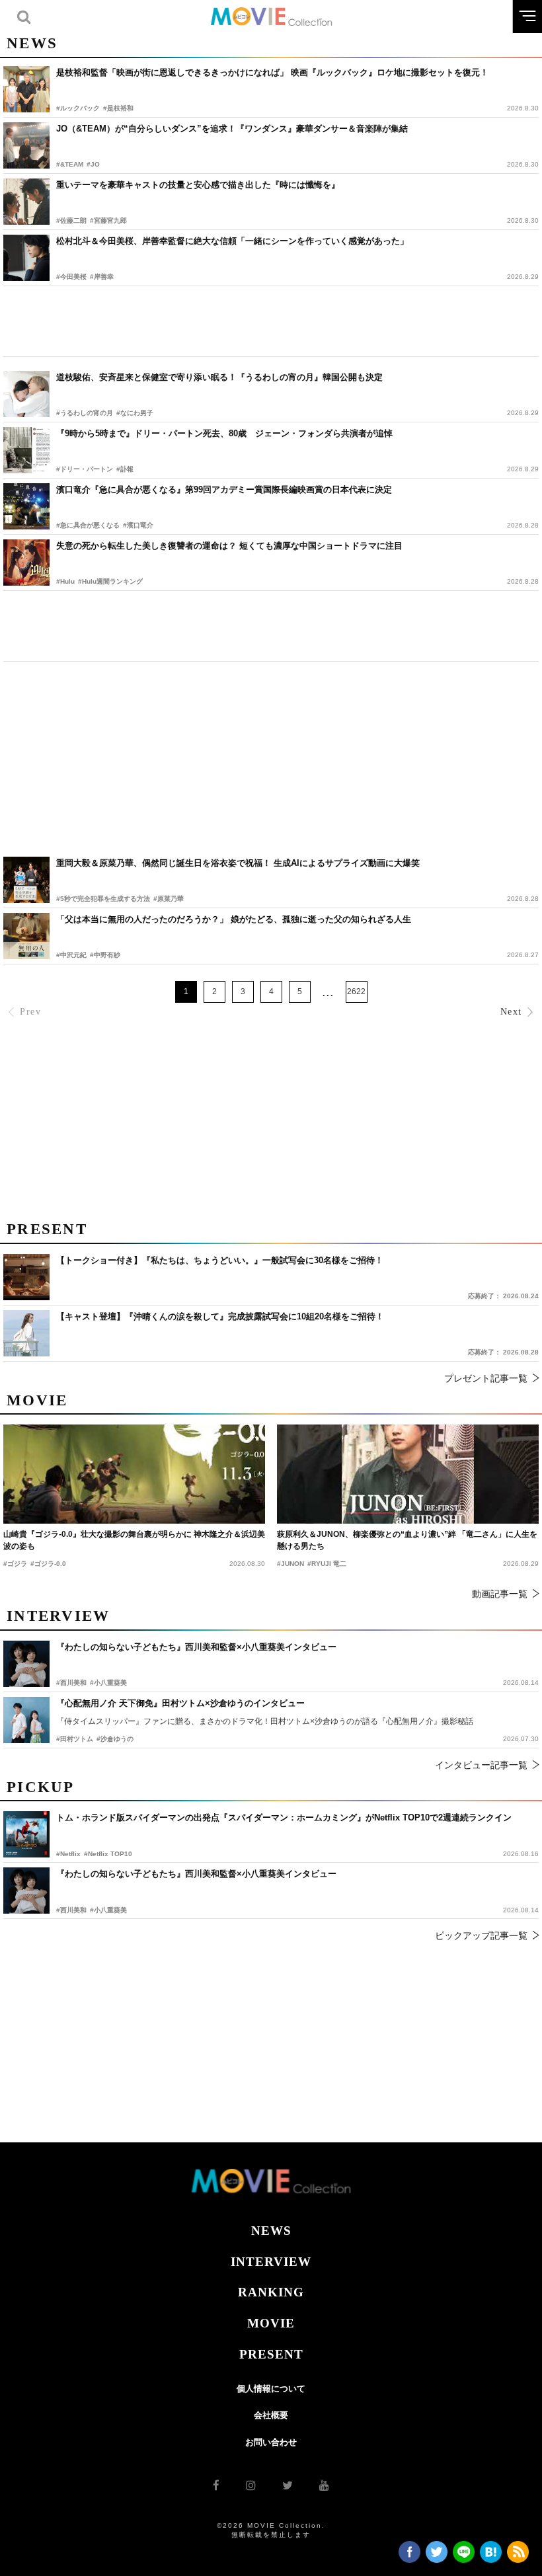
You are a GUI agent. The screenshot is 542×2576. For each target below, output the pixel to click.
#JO (93, 164)
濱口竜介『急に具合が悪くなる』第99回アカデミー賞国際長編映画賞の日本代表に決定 (224, 489)
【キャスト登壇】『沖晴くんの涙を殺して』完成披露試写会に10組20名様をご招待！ (220, 1316)
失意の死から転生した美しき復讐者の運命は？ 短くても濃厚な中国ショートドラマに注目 (229, 546)
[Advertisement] (271, 321)
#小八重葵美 (108, 1910)
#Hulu (65, 581)
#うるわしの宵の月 (85, 413)
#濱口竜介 (138, 525)
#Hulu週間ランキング (110, 581)
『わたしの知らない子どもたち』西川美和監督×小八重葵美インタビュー (196, 1874)
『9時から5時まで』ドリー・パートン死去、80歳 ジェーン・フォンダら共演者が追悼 (224, 433)
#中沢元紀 (71, 955)
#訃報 (125, 469)
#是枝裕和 (118, 108)
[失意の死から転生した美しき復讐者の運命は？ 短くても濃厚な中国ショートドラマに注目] (26, 563)
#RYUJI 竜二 (327, 1564)
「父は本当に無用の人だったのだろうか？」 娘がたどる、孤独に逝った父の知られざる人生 (234, 919)
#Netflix (68, 1854)
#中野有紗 (105, 955)
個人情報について (271, 2389)
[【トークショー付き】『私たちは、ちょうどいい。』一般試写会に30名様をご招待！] (26, 1277)
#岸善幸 (102, 277)
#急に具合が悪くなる (88, 525)
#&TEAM (70, 164)
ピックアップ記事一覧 (481, 1935)
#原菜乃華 (169, 899)
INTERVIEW (271, 2262)
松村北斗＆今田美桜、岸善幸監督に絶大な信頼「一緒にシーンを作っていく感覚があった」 (232, 241)
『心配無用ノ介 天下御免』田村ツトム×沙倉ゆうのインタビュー (180, 1703)
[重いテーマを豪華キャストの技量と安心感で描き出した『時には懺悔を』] (26, 202)
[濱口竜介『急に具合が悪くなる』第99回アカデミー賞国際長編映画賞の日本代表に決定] (26, 506)
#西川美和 (71, 1910)
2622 (356, 992)
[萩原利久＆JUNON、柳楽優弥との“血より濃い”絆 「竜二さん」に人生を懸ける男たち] (408, 1474)
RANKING (271, 2292)
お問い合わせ (271, 2442)
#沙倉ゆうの (115, 1739)
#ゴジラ (15, 1564)
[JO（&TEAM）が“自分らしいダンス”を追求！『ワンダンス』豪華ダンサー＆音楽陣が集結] (26, 145)
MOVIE (271, 2323)
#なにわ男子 (135, 413)
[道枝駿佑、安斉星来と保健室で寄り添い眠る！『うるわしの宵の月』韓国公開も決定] (26, 394)
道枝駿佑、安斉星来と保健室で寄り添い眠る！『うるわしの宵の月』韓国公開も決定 (219, 377)
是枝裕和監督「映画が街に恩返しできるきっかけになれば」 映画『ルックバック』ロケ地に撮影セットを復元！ (272, 72)
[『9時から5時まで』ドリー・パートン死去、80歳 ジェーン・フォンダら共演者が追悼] (26, 450)
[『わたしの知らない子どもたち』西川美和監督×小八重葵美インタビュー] (26, 1891)
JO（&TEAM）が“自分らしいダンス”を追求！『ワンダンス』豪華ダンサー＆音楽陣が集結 (232, 129)
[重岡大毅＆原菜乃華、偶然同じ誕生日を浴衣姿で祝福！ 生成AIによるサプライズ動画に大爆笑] (26, 880)
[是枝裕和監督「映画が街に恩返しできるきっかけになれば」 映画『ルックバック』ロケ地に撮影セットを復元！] (26, 89)
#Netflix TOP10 (108, 1854)
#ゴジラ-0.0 (48, 1564)
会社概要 (271, 2415)
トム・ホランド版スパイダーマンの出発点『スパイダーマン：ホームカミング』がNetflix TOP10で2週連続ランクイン (284, 1817)
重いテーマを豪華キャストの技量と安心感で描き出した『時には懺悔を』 (198, 185)
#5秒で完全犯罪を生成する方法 (103, 899)
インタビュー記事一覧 (481, 1765)
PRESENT (271, 2354)
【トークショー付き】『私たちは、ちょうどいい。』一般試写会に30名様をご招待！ (220, 1260)
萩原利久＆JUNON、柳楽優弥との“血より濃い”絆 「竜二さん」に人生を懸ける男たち (407, 1540)
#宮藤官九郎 (108, 220)
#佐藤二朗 (71, 220)
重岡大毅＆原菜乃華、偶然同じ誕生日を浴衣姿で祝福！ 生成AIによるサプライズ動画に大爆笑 (238, 863)
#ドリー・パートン (85, 469)
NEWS (271, 2231)
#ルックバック (78, 108)
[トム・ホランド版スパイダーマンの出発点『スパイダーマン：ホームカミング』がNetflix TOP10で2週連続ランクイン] (26, 1834)
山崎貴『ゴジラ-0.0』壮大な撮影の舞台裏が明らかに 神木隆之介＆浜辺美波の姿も (134, 1540)
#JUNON (290, 1564)
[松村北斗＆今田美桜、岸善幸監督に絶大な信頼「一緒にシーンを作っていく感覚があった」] (26, 258)
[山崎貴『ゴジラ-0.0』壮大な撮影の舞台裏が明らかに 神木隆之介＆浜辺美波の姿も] (134, 1474)
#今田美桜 (71, 277)
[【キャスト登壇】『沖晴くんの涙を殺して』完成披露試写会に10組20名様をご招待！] (26, 1333)
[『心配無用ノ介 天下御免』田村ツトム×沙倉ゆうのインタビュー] (26, 1720)
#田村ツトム (75, 1739)
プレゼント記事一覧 (486, 1378)
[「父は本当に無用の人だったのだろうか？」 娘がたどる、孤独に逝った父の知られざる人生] (26, 936)
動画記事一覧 (500, 1594)
